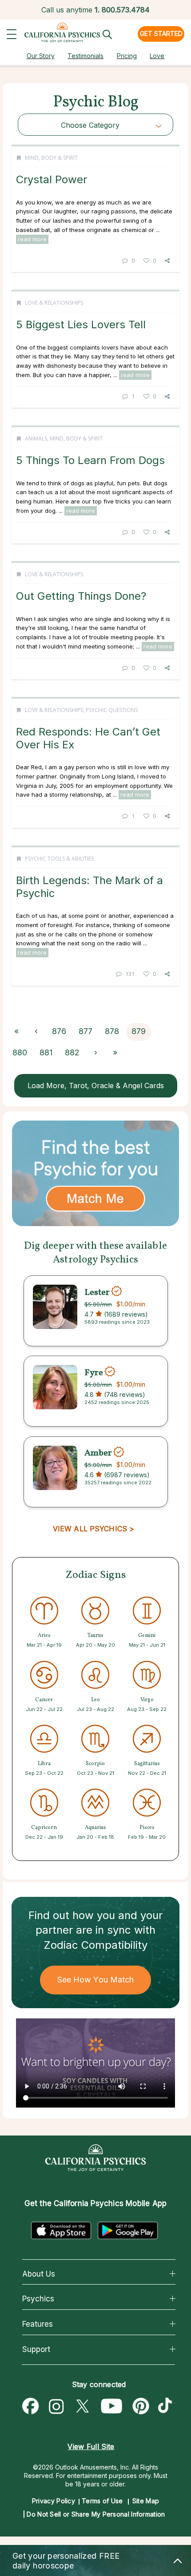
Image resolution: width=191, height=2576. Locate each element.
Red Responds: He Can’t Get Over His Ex (88, 738)
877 (86, 1031)
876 (59, 1031)
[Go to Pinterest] (141, 2407)
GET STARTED (161, 33)
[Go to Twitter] (82, 2407)
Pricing (127, 56)
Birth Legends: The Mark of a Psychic (90, 887)
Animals (36, 439)
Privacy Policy (54, 2501)
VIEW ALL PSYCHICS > (94, 1529)
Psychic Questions (112, 710)
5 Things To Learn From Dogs (90, 460)
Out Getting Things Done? (81, 596)
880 (20, 1052)
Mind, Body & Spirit (51, 158)
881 (46, 1052)
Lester (97, 1292)
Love (157, 56)
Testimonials (86, 56)
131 (130, 974)
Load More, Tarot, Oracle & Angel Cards (96, 1085)
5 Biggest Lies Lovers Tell (81, 324)
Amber (98, 1453)
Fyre (94, 1373)
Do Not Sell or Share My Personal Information (96, 2514)
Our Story (41, 56)
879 (139, 1031)
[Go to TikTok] (167, 2407)
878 (112, 1031)
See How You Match (96, 1980)
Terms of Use (102, 2501)
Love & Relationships (54, 303)
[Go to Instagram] (56, 2407)
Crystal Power (52, 179)
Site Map (146, 2501)
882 (72, 1052)
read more (32, 239)
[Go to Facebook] (31, 2407)
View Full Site (91, 2446)
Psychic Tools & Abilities (59, 859)
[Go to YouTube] (112, 2407)
